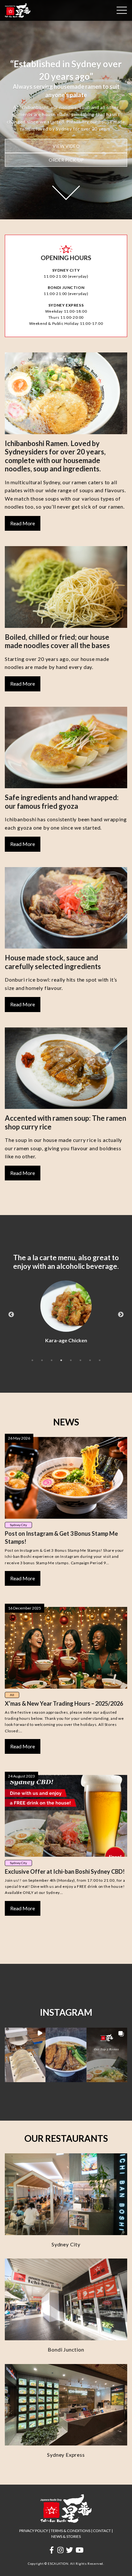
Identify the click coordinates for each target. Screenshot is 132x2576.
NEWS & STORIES (66, 2536)
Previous (11, 1315)
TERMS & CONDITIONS (70, 2531)
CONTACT (102, 2531)
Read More (23, 523)
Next (121, 1315)
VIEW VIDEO (66, 146)
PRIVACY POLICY (34, 2531)
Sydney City (18, 1525)
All (12, 1695)
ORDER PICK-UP (66, 160)
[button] (25, 2055)
